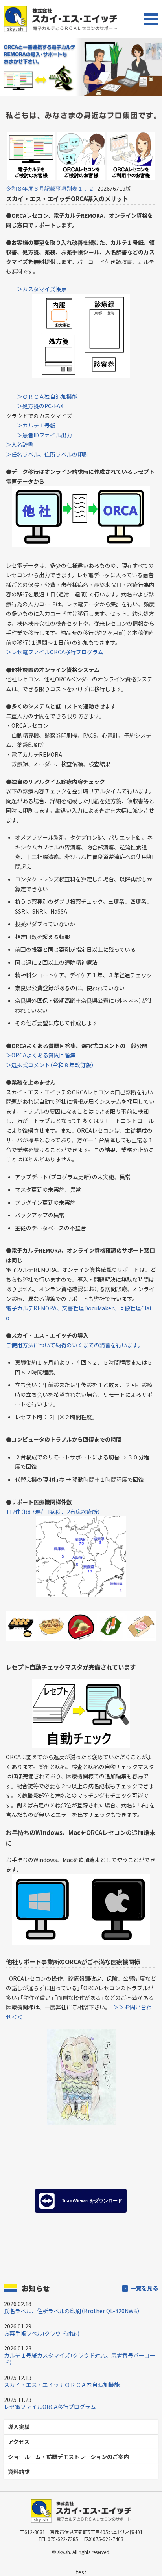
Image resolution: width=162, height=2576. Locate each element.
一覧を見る (144, 2288)
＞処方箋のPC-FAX (40, 406)
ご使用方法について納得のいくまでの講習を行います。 (75, 1345)
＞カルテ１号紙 (36, 425)
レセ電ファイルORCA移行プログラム (50, 2407)
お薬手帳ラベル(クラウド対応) (42, 2333)
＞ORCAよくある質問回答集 (41, 1055)
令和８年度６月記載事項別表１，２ (50, 189)
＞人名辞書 (20, 444)
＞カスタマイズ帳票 (42, 289)
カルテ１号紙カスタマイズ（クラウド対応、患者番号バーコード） (80, 2359)
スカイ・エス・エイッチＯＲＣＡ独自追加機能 (62, 2385)
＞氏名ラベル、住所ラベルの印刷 (47, 454)
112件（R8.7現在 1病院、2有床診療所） (53, 1512)
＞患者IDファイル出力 (44, 435)
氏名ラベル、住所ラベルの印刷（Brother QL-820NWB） (72, 2311)
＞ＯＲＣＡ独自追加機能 (47, 396)
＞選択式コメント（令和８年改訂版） (50, 1065)
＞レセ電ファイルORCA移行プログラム (55, 652)
